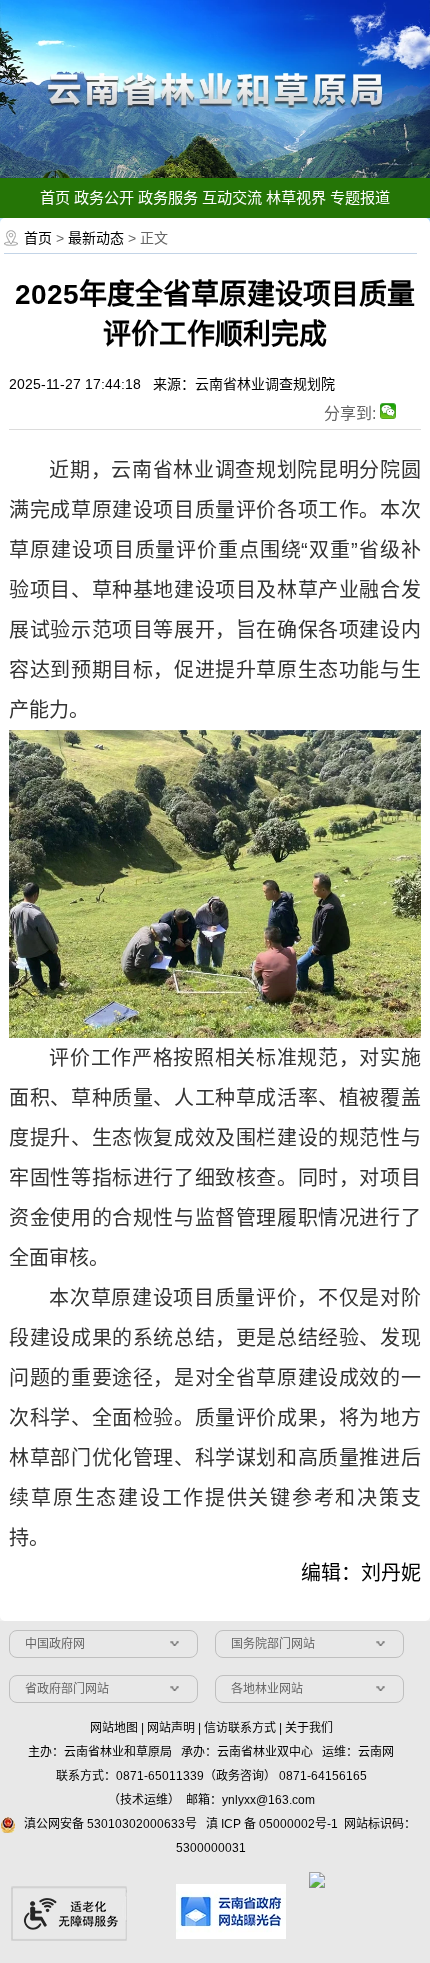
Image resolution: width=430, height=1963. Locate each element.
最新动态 (96, 238)
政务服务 (168, 197)
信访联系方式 (240, 1728)
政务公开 (104, 197)
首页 (55, 197)
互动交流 (232, 197)
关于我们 (309, 1728)
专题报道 (360, 197)
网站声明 (171, 1728)
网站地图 (114, 1728)
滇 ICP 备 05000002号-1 (272, 1824)
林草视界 (296, 197)
